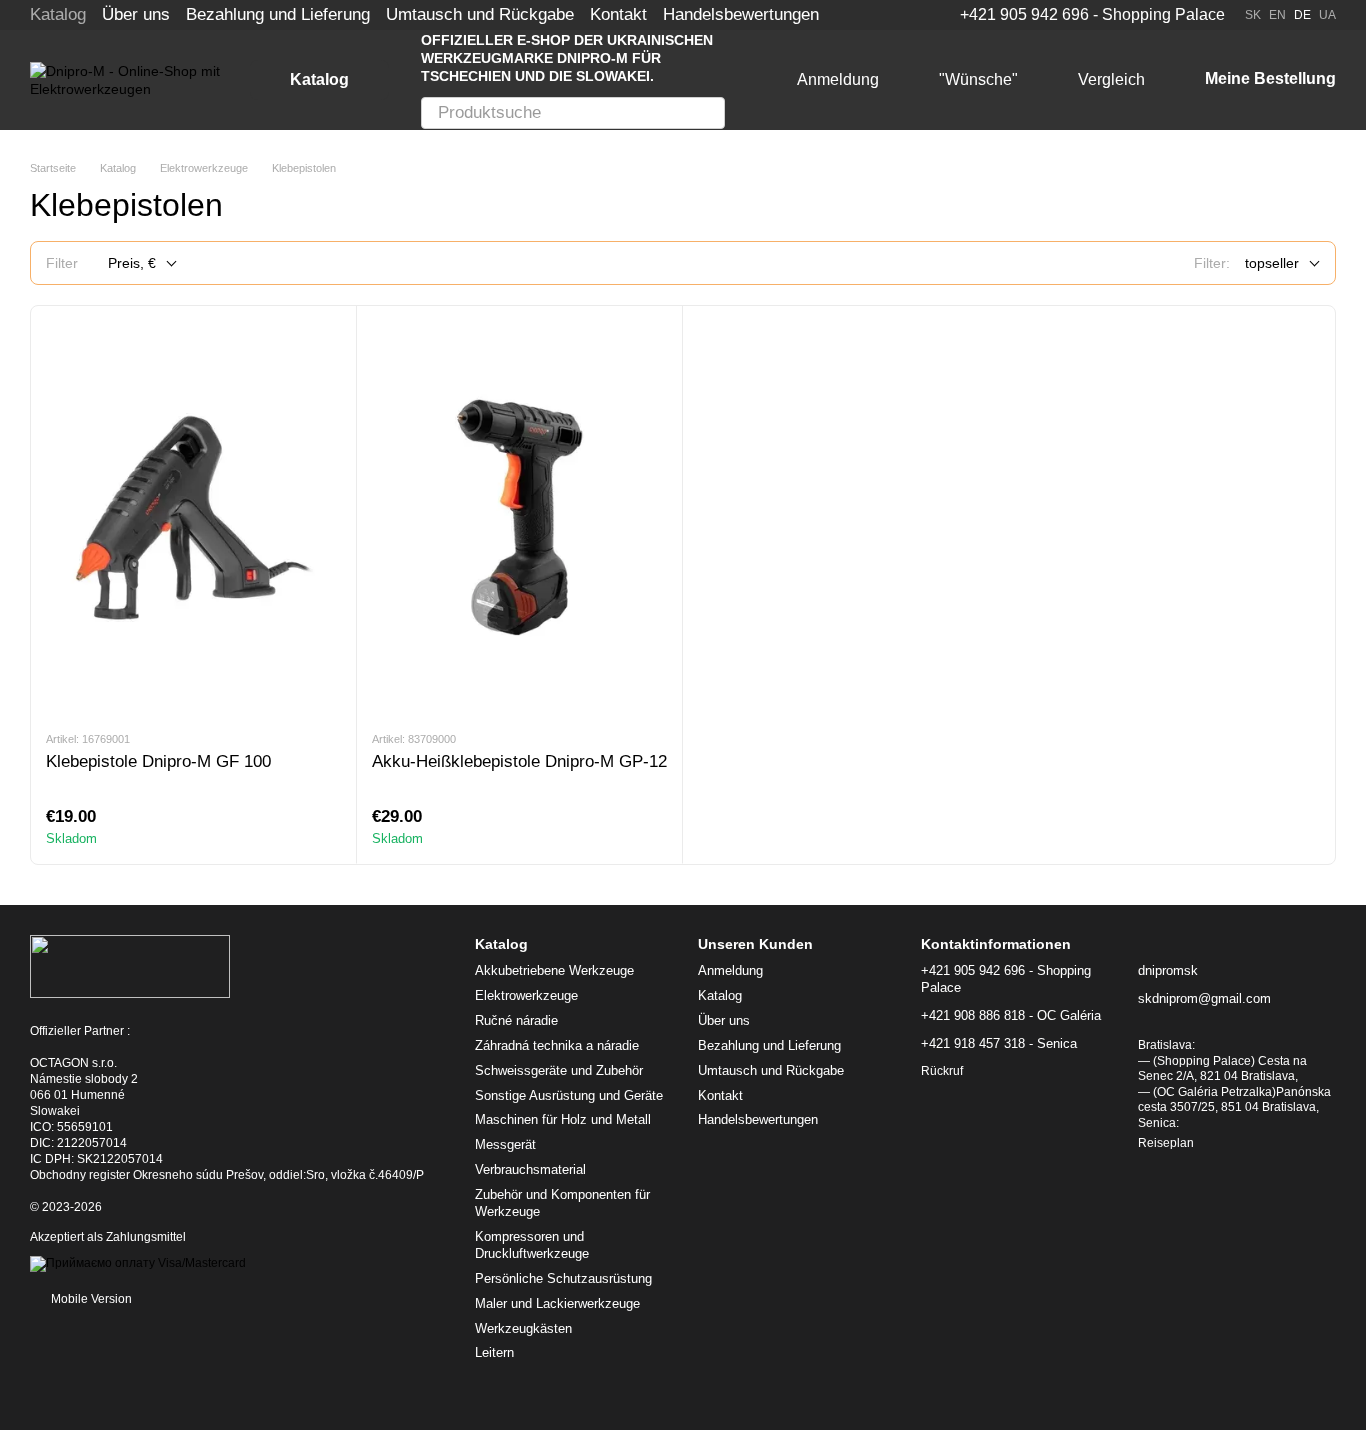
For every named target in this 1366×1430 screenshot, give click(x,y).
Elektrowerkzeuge (526, 995)
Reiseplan (1166, 1143)
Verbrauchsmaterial (530, 1169)
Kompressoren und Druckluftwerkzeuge (532, 1245)
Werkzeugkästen (523, 1328)
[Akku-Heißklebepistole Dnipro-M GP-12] (519, 517)
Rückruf (942, 1071)
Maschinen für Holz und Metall (563, 1119)
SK (1253, 15)
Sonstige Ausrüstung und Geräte (569, 1095)
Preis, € (132, 263)
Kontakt (618, 14)
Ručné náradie (516, 1020)
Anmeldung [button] (730, 970)
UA (1327, 15)
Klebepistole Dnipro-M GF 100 (158, 761)
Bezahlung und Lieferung (278, 14)
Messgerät (505, 1144)
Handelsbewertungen (741, 14)
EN (1277, 15)
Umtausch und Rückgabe (480, 14)
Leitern (494, 1352)
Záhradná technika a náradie (557, 1045)
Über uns (136, 14)
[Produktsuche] (709, 113)
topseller (1272, 263)
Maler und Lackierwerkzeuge (557, 1303)
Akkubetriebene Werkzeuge (554, 970)
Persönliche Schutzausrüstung (563, 1278)
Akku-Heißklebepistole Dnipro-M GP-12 (519, 761)
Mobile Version (90, 1299)
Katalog (58, 14)
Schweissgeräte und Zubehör (559, 1070)
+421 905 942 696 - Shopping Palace (1092, 15)
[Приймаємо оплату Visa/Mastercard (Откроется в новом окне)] (138, 1263)
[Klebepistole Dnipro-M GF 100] (193, 517)
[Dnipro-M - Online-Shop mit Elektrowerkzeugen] (130, 966)
